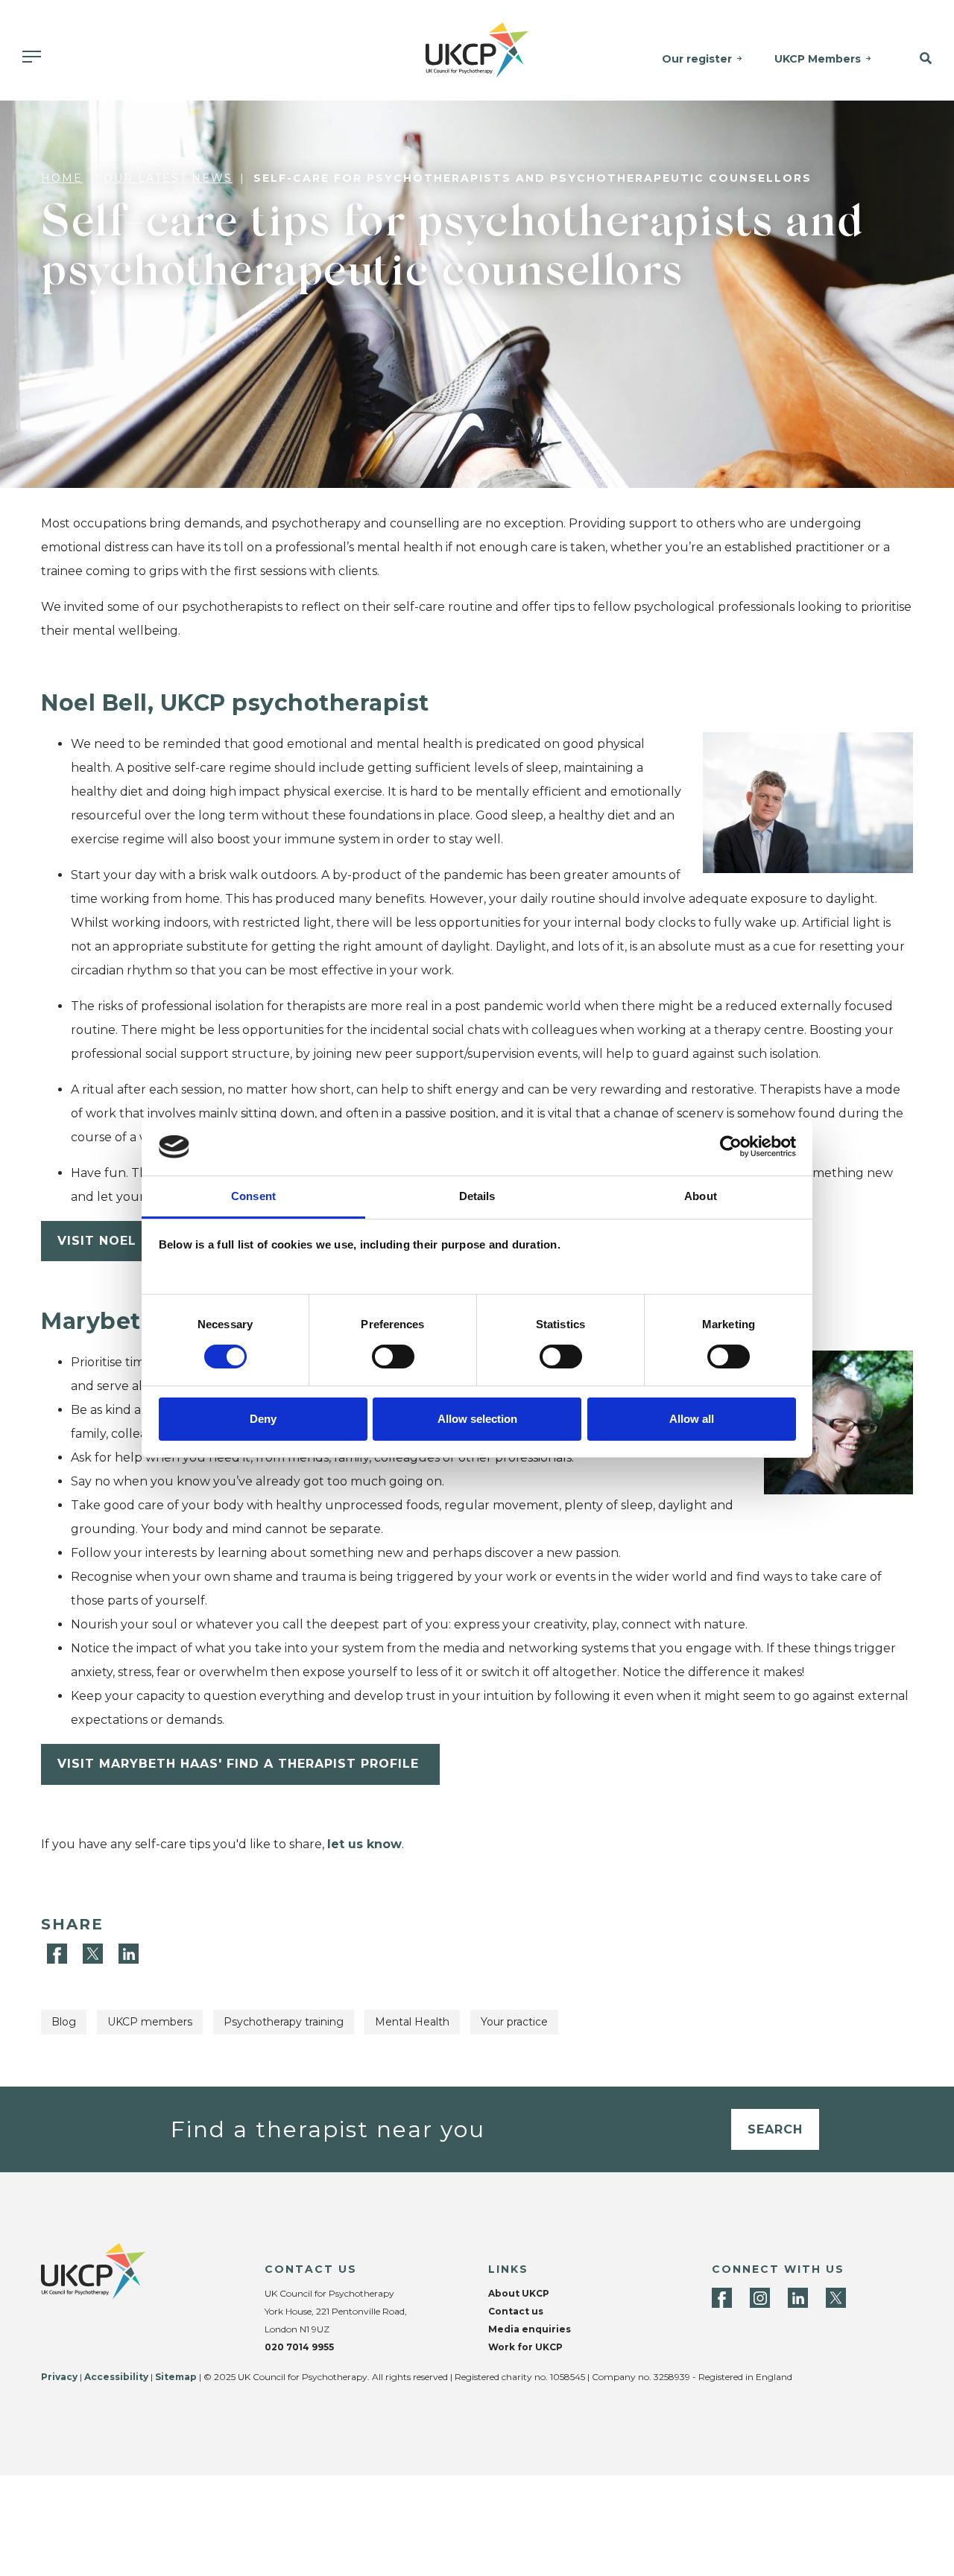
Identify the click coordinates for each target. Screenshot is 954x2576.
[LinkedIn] (129, 1953)
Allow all (692, 1419)
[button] (920, 59)
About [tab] (701, 1196)
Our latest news (168, 178)
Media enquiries (530, 2329)
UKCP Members (818, 59)
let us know (364, 1844)
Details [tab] (477, 1196)
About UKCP (519, 2293)
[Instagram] (760, 2298)
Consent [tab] (253, 1196)
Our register (697, 59)
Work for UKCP (525, 2347)
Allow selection (477, 1419)
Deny (263, 1419)
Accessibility (116, 2377)
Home (62, 178)
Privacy (59, 2377)
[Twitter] (95, 1953)
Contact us (516, 2311)
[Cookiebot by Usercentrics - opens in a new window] (731, 1146)
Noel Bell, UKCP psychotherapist (235, 703)
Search (775, 2129)
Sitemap (176, 2377)
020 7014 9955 (299, 2347)
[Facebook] (59, 1953)
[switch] (393, 1357)
